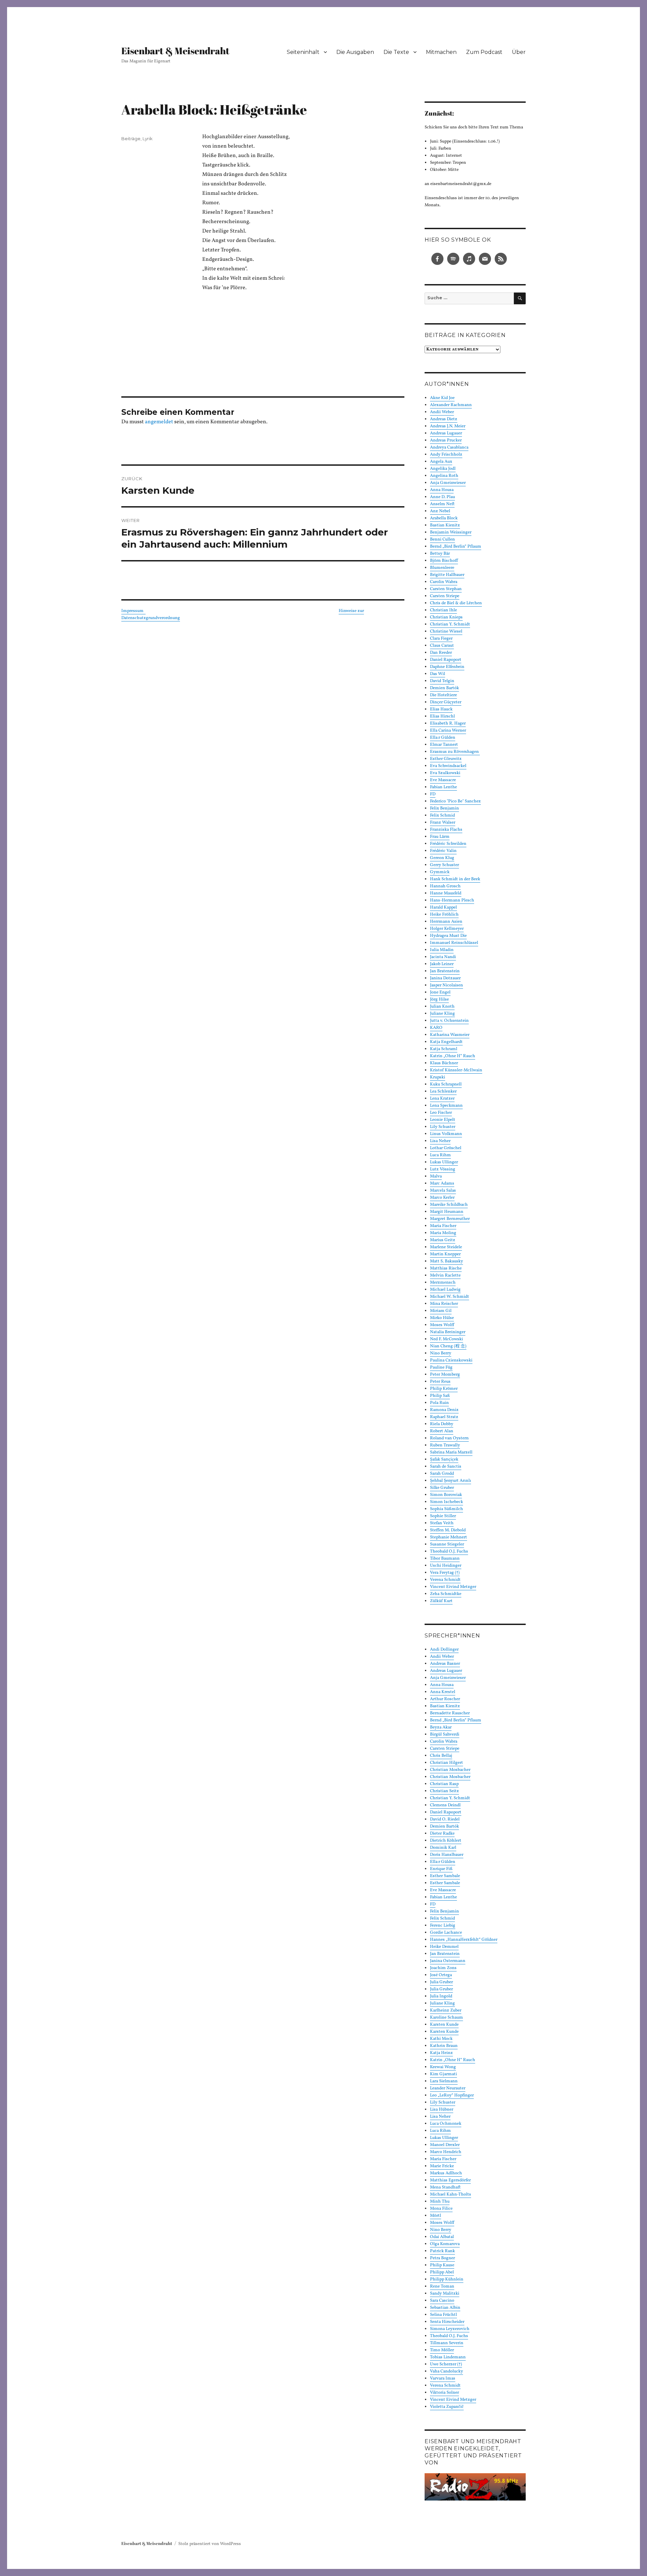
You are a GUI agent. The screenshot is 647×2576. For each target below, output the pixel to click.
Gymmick (440, 872)
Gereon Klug (442, 858)
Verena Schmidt (445, 1580)
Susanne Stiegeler (447, 1544)
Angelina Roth (444, 476)
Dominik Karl (443, 1848)
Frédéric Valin (443, 851)
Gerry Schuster (444, 865)
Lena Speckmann (446, 1106)
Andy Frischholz (446, 455)
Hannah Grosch (445, 886)
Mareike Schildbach (449, 1205)
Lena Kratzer (442, 1099)
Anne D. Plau (442, 497)
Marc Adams (442, 1184)
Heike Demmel (444, 1947)
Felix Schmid (442, 816)
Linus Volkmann (446, 1134)
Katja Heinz (441, 2053)
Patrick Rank (442, 2251)
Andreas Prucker (446, 440)
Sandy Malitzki (445, 2294)
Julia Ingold (441, 1996)
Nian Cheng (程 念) (448, 1346)
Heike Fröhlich (444, 915)
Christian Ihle (443, 610)
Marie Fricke (442, 2166)
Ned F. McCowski (446, 1339)
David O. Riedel (445, 1819)
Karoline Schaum (446, 2018)
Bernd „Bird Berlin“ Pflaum (456, 547)
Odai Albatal (442, 2237)
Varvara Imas (443, 2379)
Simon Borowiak (446, 1495)
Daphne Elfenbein (447, 667)
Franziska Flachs (446, 830)
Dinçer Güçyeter (446, 702)
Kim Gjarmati (443, 2074)
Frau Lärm (440, 837)
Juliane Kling (442, 1014)
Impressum (133, 611)
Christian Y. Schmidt (450, 624)
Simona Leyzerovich (450, 2329)
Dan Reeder (441, 653)
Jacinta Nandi (443, 957)
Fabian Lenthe (443, 787)
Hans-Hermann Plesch (452, 900)
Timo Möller (442, 2350)
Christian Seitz (444, 1791)
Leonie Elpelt (443, 1120)
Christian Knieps (446, 617)
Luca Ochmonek (446, 2124)
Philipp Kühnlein (447, 2279)
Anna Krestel (443, 1692)
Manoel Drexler (445, 2145)
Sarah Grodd (442, 1474)
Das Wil (438, 674)
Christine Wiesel (446, 632)
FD (433, 794)
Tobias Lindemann (448, 2357)
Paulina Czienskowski (451, 1360)
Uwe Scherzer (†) (446, 2364)
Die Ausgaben (355, 52)
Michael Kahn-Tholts (451, 2195)
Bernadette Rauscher (450, 1713)
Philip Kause (442, 2265)
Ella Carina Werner (448, 731)
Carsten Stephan (446, 589)
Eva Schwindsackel (448, 766)
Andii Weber (442, 412)
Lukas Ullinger (444, 1162)
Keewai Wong (443, 2067)
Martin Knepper (445, 1254)
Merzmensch (443, 1283)
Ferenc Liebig (443, 1926)
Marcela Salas (443, 1191)
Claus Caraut (442, 646)
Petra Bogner (442, 2258)
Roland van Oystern (449, 1438)
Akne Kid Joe (442, 398)
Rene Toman (442, 2287)
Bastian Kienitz (445, 525)
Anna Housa (442, 490)
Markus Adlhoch (446, 2173)
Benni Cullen (442, 540)
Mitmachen (441, 52)
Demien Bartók (444, 688)
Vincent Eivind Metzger (453, 1587)
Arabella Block (444, 518)
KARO (436, 1028)
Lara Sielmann (444, 2081)
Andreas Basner (445, 1664)
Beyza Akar (441, 1727)
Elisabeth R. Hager (448, 724)
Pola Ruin (439, 1403)
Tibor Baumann (445, 1559)
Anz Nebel (440, 511)
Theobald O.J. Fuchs (449, 1552)
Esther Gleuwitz (446, 759)
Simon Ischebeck (446, 1502)
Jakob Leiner (442, 964)
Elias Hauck (441, 709)
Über (519, 52)
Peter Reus (440, 1382)
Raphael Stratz (444, 1417)
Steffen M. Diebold (448, 1530)
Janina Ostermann (448, 1961)
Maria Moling (443, 1233)
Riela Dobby (442, 1424)
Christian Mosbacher (450, 1770)
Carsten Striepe (445, 596)
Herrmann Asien (446, 922)
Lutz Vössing (443, 1169)
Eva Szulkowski (445, 773)
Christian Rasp (444, 1784)
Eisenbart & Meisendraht (175, 51)
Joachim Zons (443, 1968)
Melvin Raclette (445, 1276)
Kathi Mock (441, 2039)
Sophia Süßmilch (446, 1509)
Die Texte (396, 52)
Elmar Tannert (444, 745)
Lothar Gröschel (446, 1148)
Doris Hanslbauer (447, 1855)
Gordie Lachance (446, 1933)
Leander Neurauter (448, 2088)
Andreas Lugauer (446, 433)
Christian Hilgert (446, 1763)
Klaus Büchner (444, 1063)
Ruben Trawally (445, 1445)
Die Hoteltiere (443, 695)
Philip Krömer (444, 1389)
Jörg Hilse (439, 1000)
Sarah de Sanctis (446, 1467)
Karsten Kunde (444, 2025)
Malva (436, 1176)
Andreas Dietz (444, 419)
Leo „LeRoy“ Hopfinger (452, 2095)
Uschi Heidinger (446, 1566)
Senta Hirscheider (447, 2322)
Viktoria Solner (444, 2393)
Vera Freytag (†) (445, 1573)
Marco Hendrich (446, 2152)
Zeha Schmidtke (446, 1594)
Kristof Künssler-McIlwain (456, 1070)
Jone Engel (440, 992)
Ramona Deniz (444, 1410)
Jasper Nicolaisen (446, 985)
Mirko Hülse (442, 1318)
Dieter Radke (442, 1834)
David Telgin (442, 681)
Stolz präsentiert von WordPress (210, 2544)
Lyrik (148, 139)
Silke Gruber (442, 1488)
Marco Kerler (442, 1198)
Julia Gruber (441, 1982)
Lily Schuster (443, 1127)
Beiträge (131, 139)
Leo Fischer (441, 1113)
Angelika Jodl (443, 469)
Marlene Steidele (446, 1247)
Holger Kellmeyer (447, 929)
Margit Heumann (447, 1212)
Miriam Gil (441, 1311)
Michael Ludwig (445, 1290)
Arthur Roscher (445, 1699)
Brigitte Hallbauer (447, 575)
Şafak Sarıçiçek (444, 1460)
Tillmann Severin (447, 2343)
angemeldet (159, 422)
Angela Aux (441, 462)
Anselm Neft (442, 504)
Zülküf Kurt (441, 1601)
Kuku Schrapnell (446, 1084)
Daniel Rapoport (446, 660)
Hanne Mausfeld (446, 893)
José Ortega (441, 1975)
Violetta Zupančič (447, 2407)
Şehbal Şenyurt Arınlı (451, 1481)
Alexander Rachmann (451, 405)
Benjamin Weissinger (451, 532)
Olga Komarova (445, 2244)
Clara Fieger (441, 639)
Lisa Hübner (442, 2110)
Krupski (438, 1077)
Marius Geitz (443, 1240)
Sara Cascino (442, 2301)
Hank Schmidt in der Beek (455, 879)
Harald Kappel (443, 908)
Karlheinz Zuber (446, 2011)
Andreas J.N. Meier (448, 426)
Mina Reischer (444, 1304)
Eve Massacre (443, 780)
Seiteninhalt (303, 52)
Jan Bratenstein (445, 971)
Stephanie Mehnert (449, 1537)
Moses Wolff (442, 1325)
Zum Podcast (484, 52)
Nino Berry (441, 1353)
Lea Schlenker (443, 1092)
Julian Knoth (442, 1007)
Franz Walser (443, 823)
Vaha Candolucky (446, 2371)
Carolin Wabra (444, 582)
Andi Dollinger (444, 1650)
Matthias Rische (446, 1268)
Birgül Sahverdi (445, 1735)
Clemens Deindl (445, 1805)
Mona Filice (441, 2209)
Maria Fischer (443, 1226)
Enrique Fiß (441, 1869)
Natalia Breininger (448, 1332)
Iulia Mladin (442, 950)
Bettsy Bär (440, 554)
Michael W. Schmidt (450, 1297)
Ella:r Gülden (443, 738)
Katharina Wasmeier (450, 1035)
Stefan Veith (442, 1523)
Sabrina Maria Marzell (451, 1452)
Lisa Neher (440, 1141)
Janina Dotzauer (445, 978)
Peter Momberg (445, 1375)
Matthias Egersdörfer (450, 2180)
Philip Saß (440, 1396)
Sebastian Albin (445, 2308)
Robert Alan (442, 1431)
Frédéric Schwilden (448, 844)
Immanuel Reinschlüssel (454, 943)
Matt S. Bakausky (446, 1261)
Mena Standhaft (445, 2187)
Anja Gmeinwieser (448, 483)
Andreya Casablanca (449, 448)
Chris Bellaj (441, 1756)
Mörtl (436, 2216)
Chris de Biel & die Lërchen (456, 603)
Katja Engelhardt (446, 1042)
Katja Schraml (444, 1049)
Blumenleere (442, 568)
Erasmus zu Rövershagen (455, 752)
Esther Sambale (445, 1876)
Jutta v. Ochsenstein (449, 1021)
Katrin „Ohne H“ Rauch (453, 1056)
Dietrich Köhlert (446, 1841)
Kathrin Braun (444, 2046)
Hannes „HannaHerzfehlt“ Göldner (464, 1940)
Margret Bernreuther (450, 1219)
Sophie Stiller (443, 1516)
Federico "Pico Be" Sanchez (455, 801)
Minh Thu (440, 2202)
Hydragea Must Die (448, 936)
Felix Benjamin (444, 808)
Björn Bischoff (444, 561)
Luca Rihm (440, 1155)
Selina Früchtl (443, 2315)
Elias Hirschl (442, 716)
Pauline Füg (441, 1368)
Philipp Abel (442, 2272)
